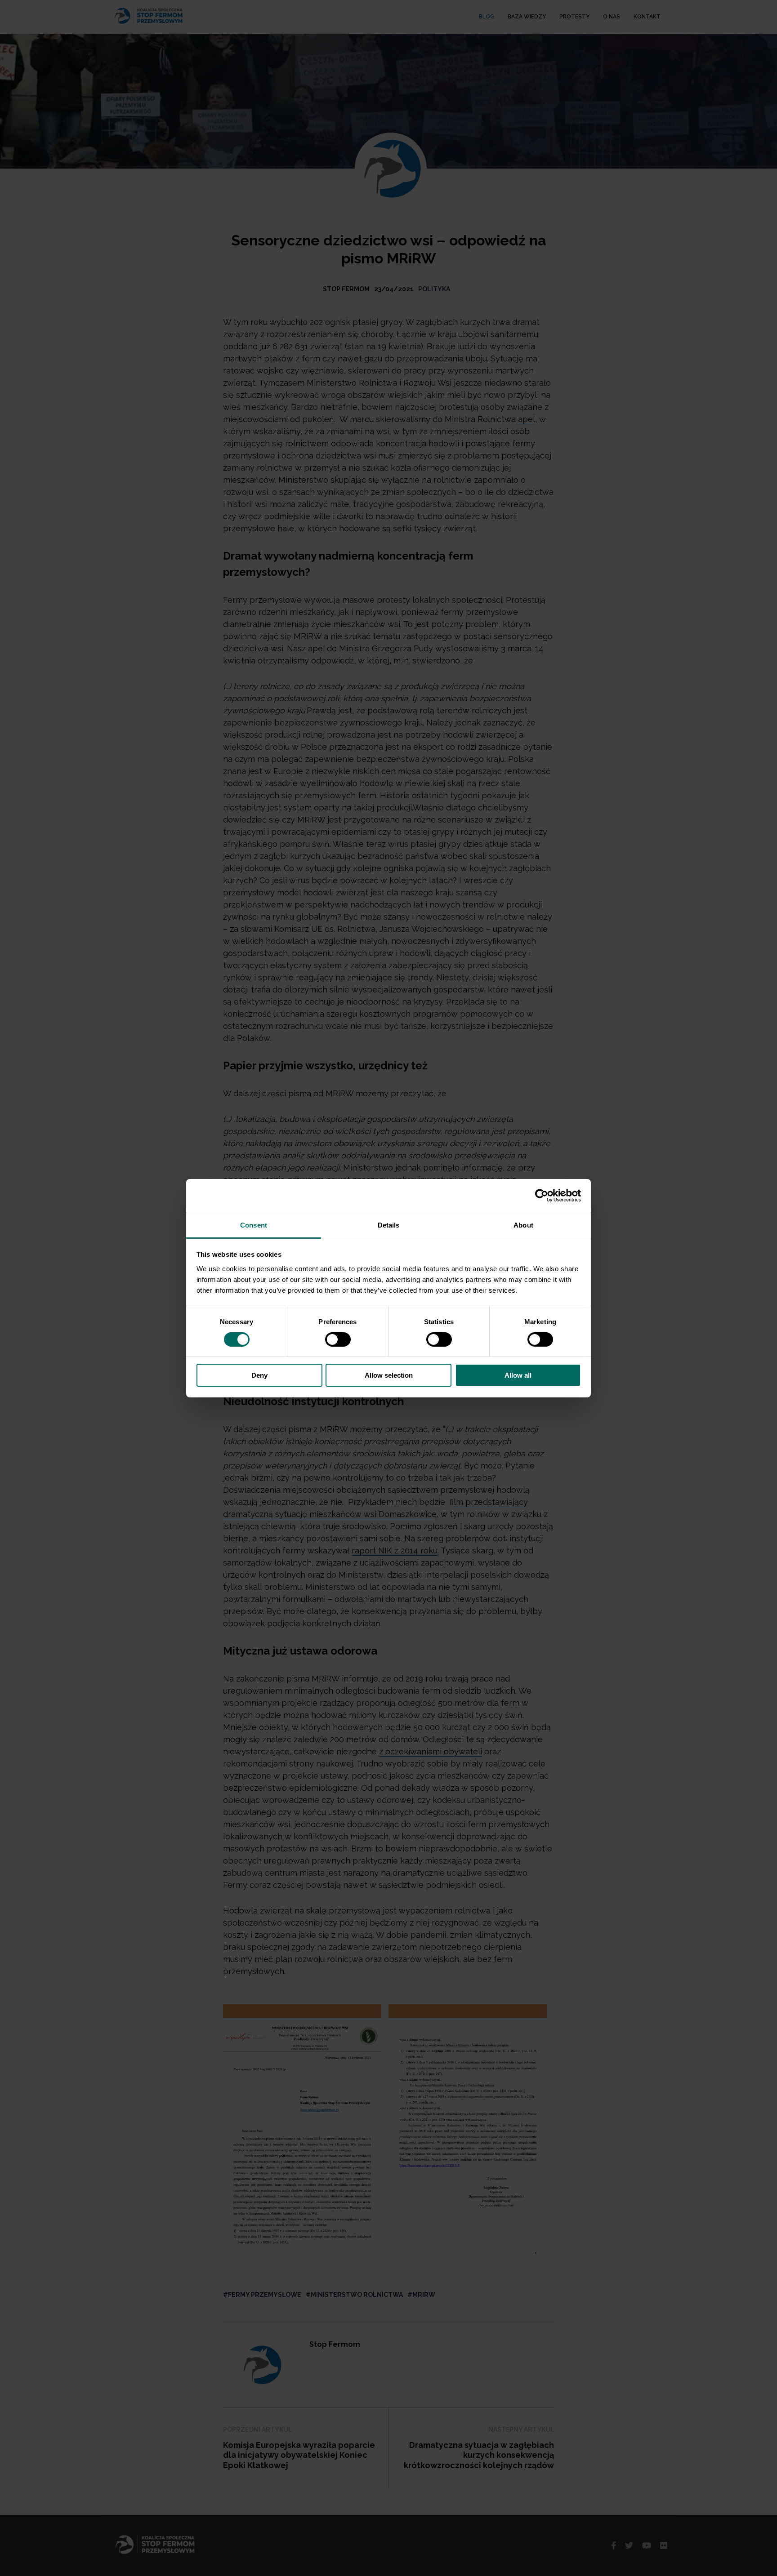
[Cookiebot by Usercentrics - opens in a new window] (542, 1196)
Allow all (518, 1375)
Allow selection (389, 1375)
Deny (259, 1375)
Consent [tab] (254, 1225)
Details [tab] (389, 1225)
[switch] (338, 1339)
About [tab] (523, 1225)
